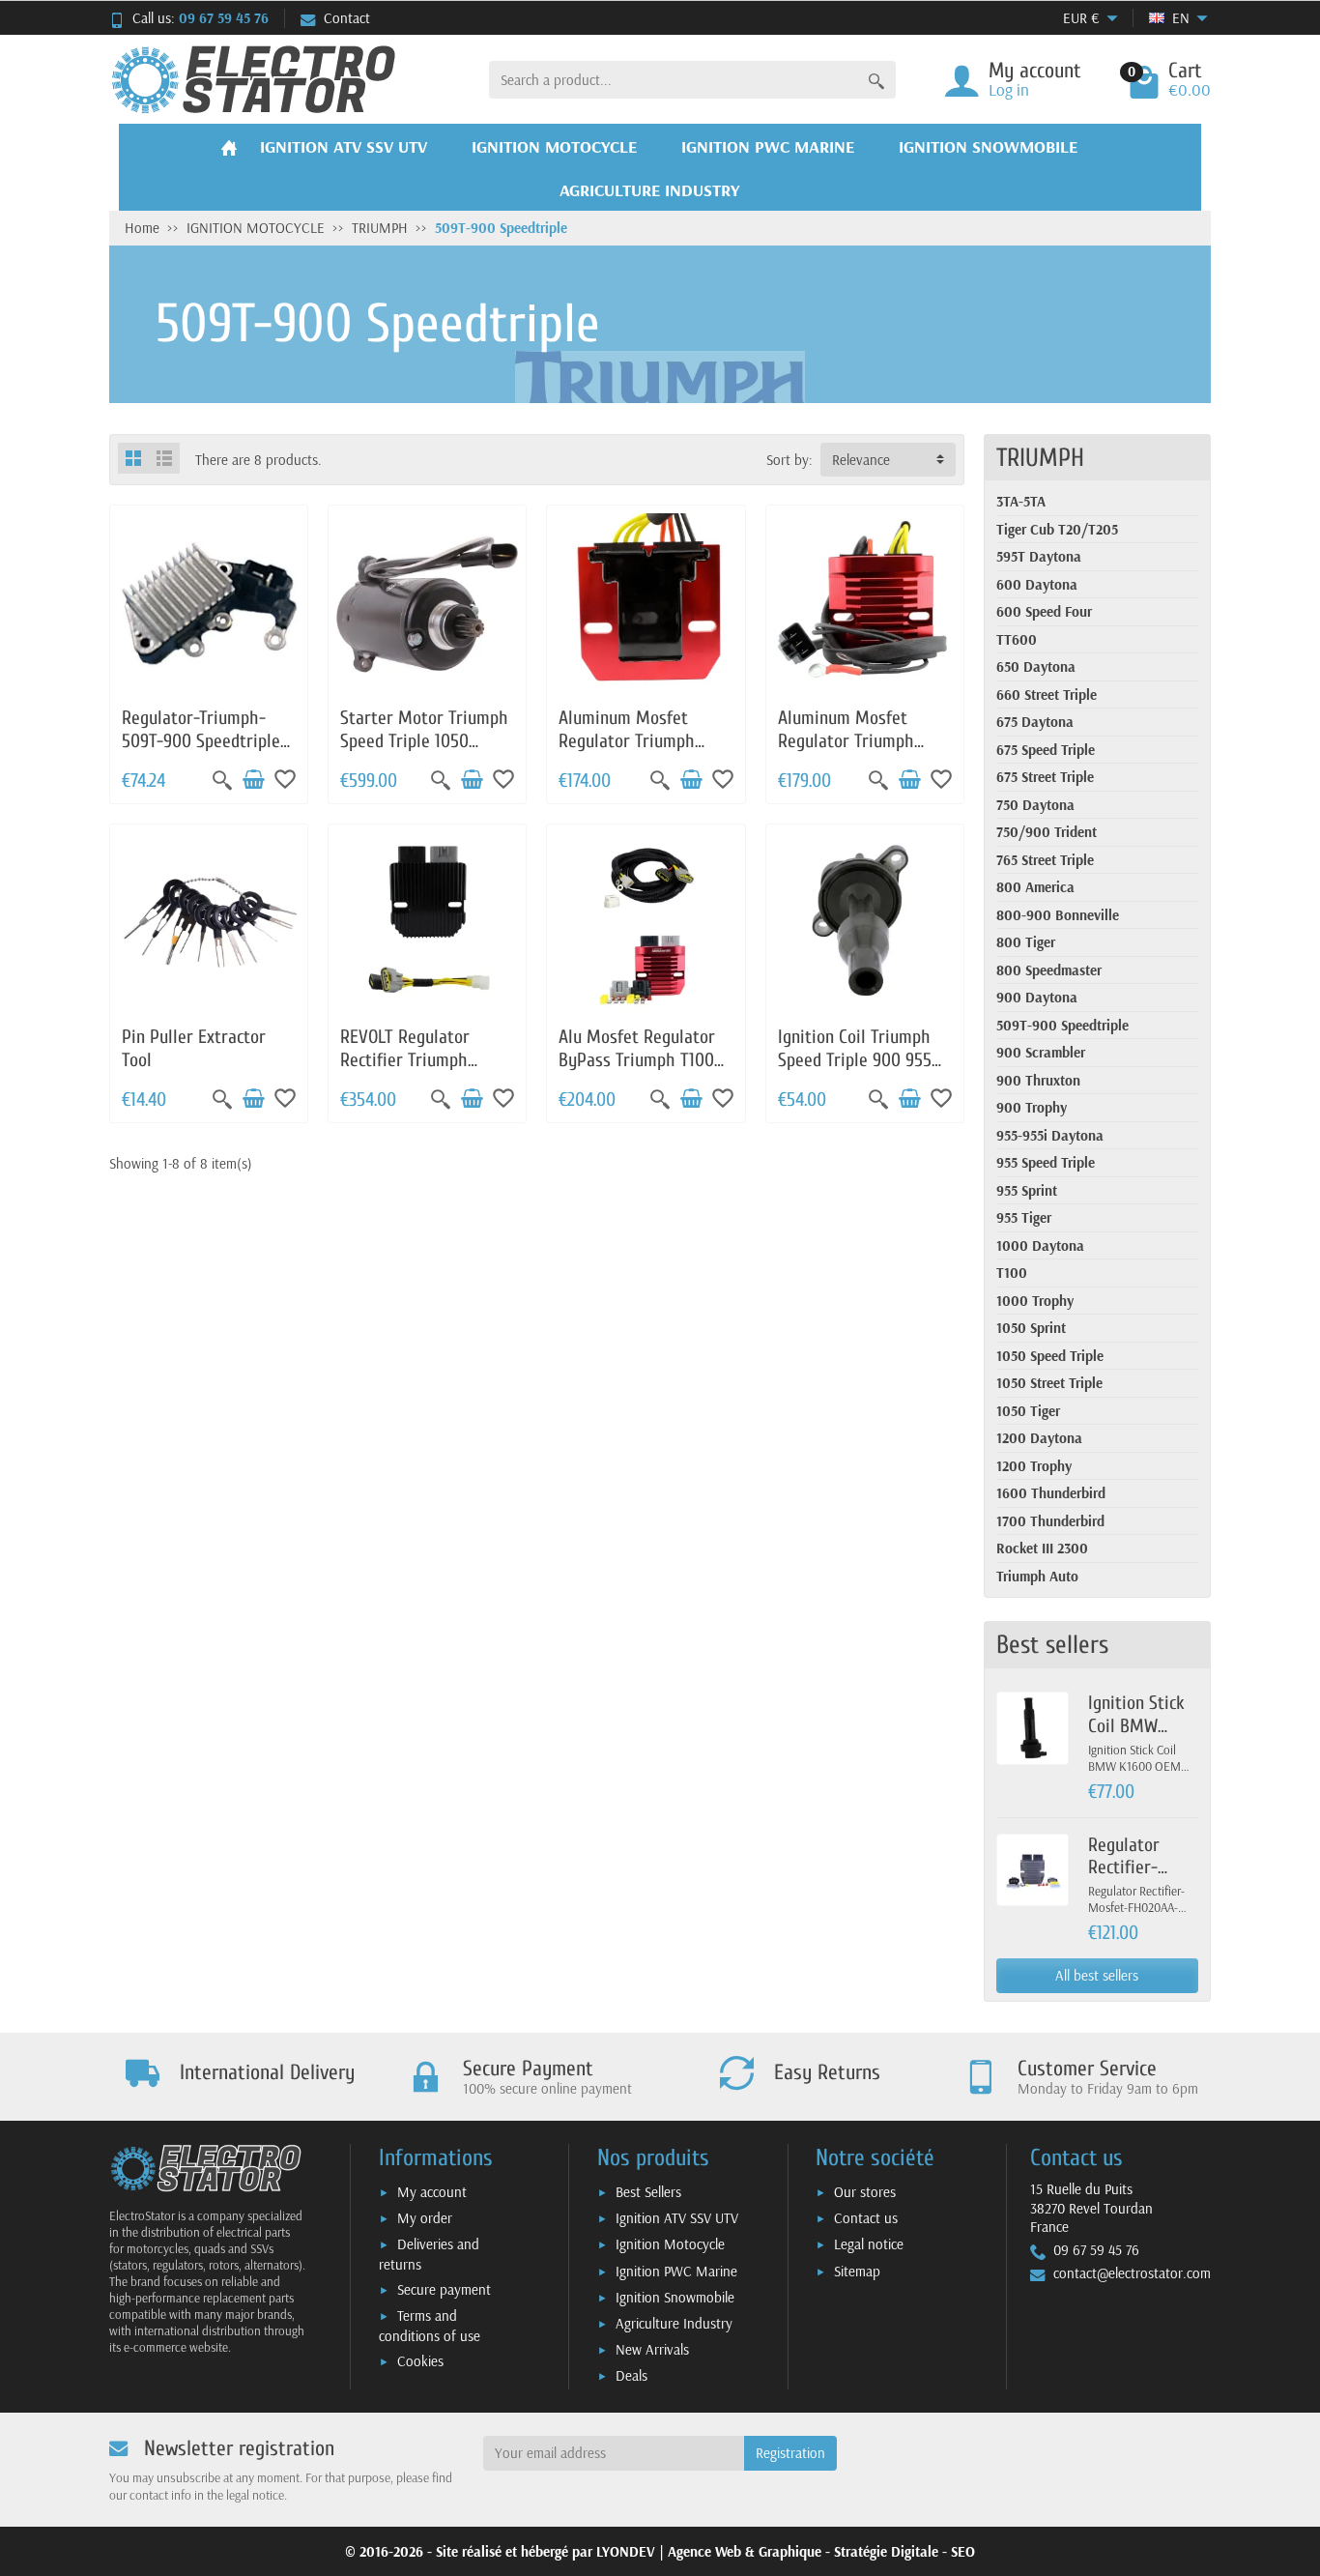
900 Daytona (1037, 997)
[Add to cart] (253, 780)
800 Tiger (1026, 942)
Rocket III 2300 (1042, 1548)
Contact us (866, 2218)
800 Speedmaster (1049, 970)
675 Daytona (1035, 722)
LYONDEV (626, 2551)
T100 (1012, 1273)
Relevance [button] (861, 460)
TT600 (1017, 639)
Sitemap (857, 2271)
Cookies (420, 2361)
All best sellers (1097, 1975)
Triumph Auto (1037, 1576)
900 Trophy (1032, 1107)
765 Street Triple (1045, 860)
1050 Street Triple (1049, 1383)
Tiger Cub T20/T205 (1057, 529)
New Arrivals (652, 2349)
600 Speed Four (1044, 611)
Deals (631, 2375)
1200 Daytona (1039, 1438)
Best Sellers (648, 2192)
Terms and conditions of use (430, 2326)
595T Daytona (1039, 556)
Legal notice (869, 2244)
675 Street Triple (1045, 777)
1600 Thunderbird (1051, 1493)
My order (425, 2218)
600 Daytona (1037, 584)
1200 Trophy (1034, 1466)
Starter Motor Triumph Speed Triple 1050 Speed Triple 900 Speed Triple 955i (426, 752)
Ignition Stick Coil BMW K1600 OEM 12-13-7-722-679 (1141, 1737)
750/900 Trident (1047, 832)
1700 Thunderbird (1050, 1521)
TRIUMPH (1040, 458)
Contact (347, 18)
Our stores (865, 2192)
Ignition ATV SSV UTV (677, 2218)
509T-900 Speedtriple (1062, 1025)
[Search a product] (876, 80)
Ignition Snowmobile (675, 2297)
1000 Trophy (1035, 1301)
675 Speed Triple (1046, 750)
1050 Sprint (1031, 1328)
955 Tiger (1024, 1217)
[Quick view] (222, 780)
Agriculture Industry (674, 2323)
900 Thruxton (1038, 1080)
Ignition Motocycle (670, 2244)
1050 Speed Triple (1050, 1356)
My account (432, 2192)
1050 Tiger (1028, 1411)
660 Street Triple (1047, 695)
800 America (1035, 887)
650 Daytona (1036, 666)
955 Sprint (1027, 1190)
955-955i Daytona (1050, 1135)
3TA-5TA (1021, 501)
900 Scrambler (1041, 1052)
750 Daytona (1035, 805)
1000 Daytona (1040, 1245)
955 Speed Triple (1046, 1162)
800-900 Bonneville (1058, 915)
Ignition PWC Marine (676, 2271)
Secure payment (444, 2289)
